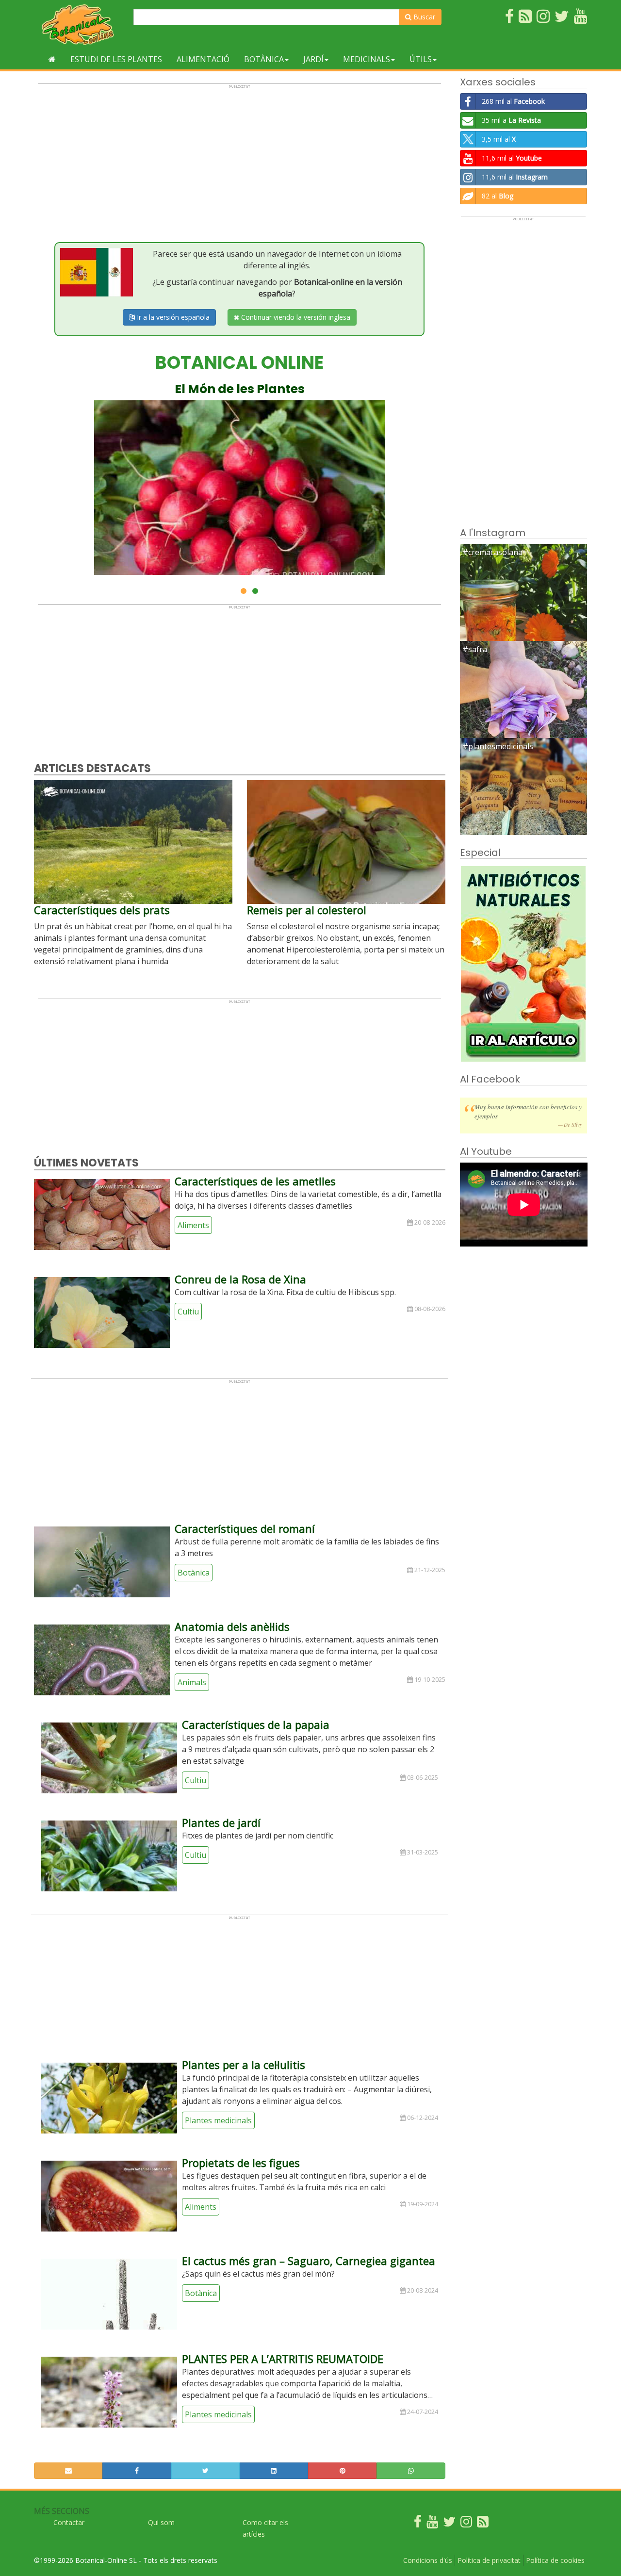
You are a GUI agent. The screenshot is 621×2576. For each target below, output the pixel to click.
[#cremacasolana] (524, 607)
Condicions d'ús (428, 2560)
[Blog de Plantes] (483, 2524)
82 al (498, 196)
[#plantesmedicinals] (524, 801)
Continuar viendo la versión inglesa (295, 317)
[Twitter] (449, 2524)
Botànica (264, 59)
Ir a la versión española (172, 317)
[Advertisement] (239, 157)
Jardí (313, 59)
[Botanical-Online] (80, 25)
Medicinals (367, 59)
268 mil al (513, 101)
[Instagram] (466, 2524)
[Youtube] (432, 2524)
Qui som (161, 2522)
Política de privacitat (489, 2560)
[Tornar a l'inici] (52, 59)
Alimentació (203, 59)
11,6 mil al (512, 158)
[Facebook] (418, 2524)
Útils (421, 59)
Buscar (423, 17)
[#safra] (524, 704)
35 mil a (511, 120)
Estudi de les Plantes (116, 59)
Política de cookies (555, 2560)
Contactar (69, 2522)
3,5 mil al (499, 139)
